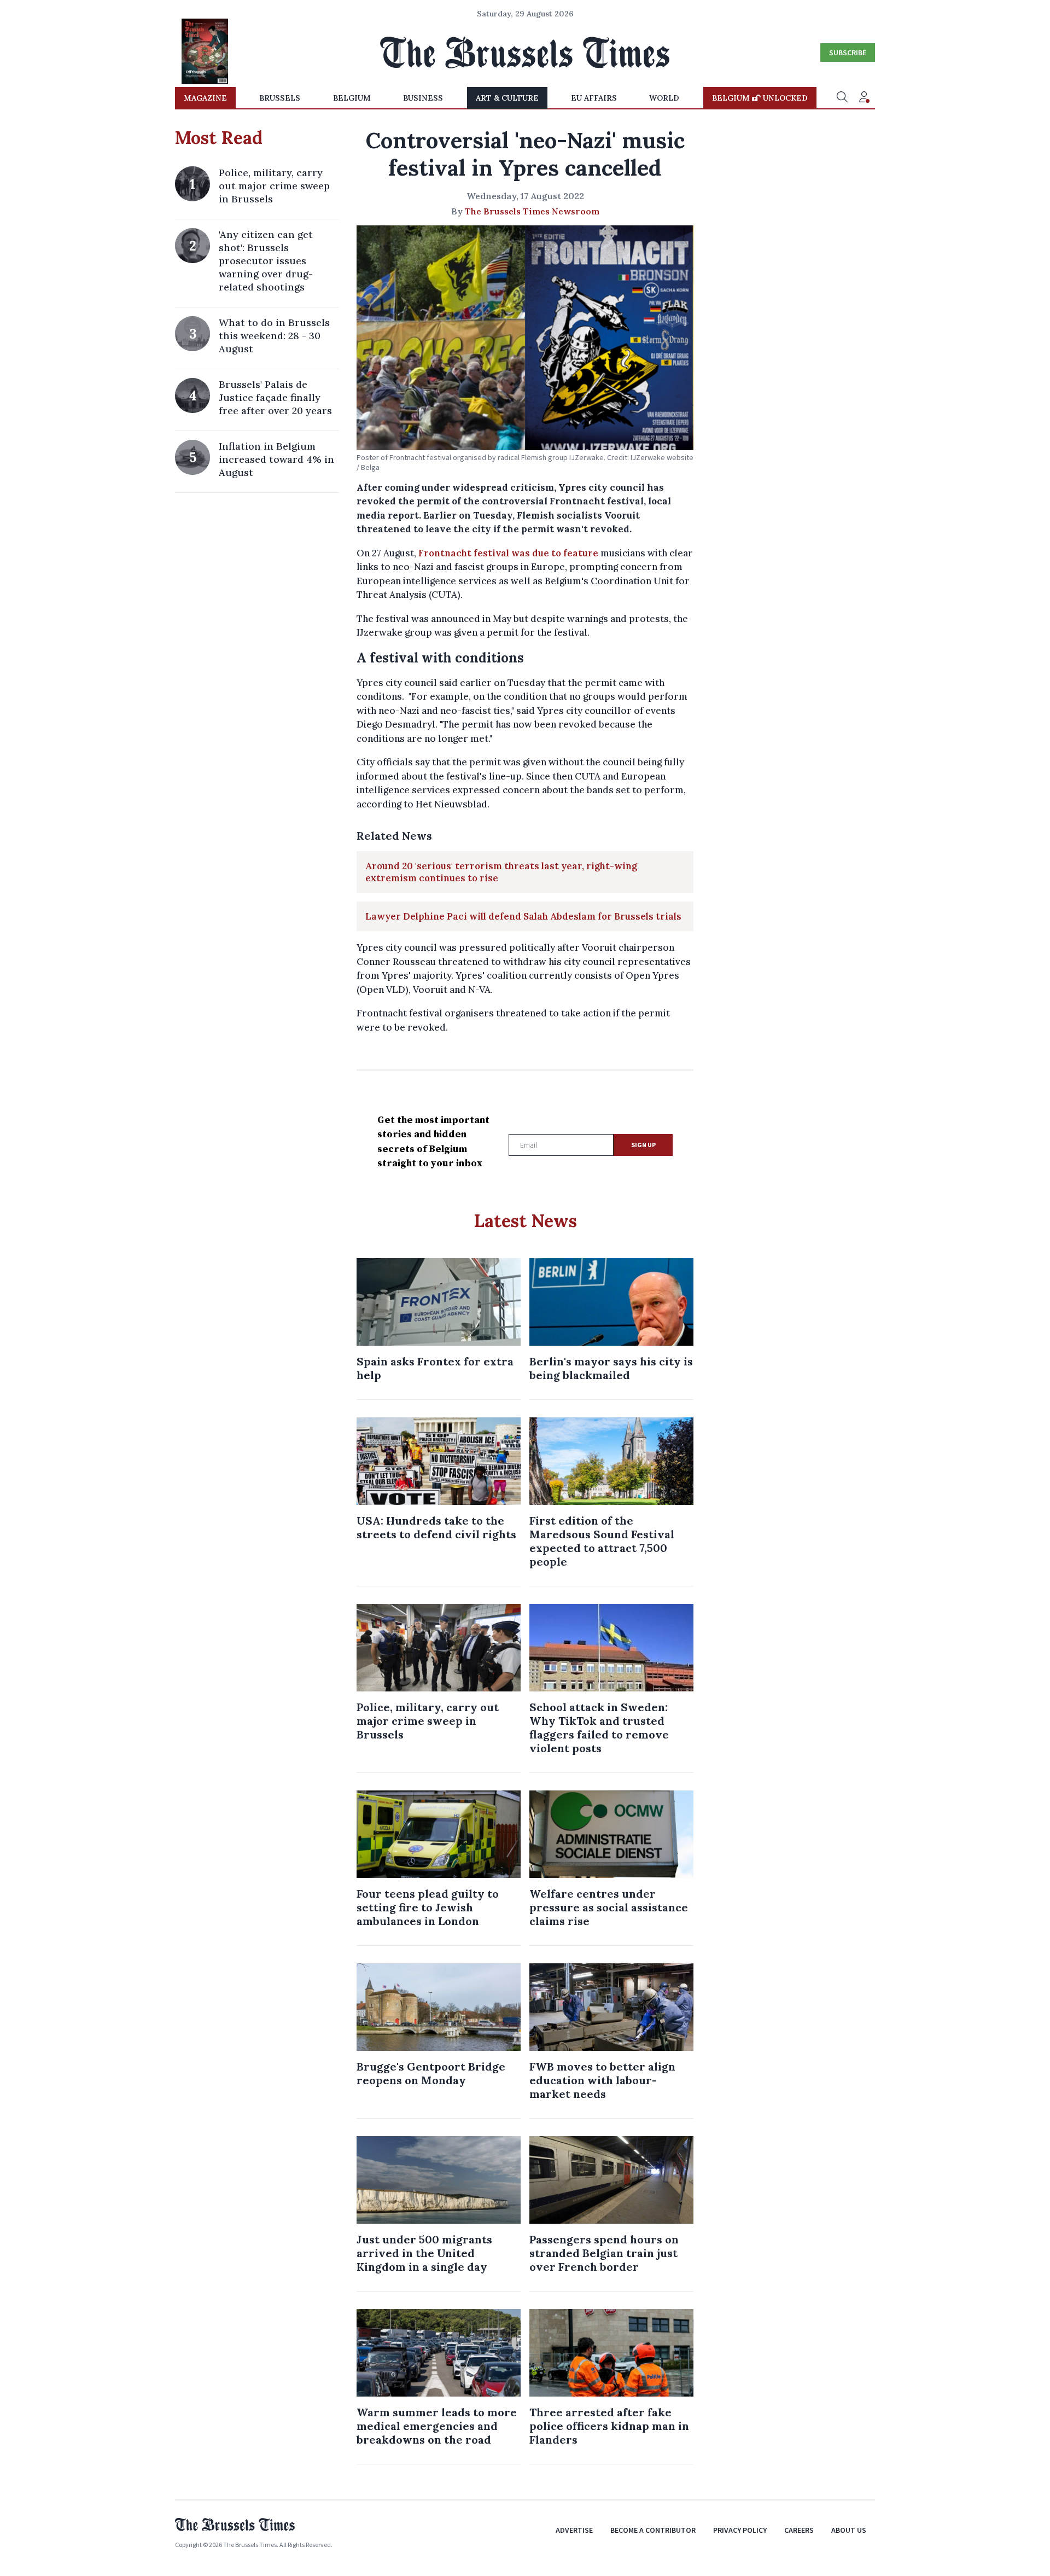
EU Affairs (594, 98)
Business (423, 98)
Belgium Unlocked (760, 98)
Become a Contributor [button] (653, 2530)
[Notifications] (864, 98)
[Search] (842, 98)
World (664, 98)
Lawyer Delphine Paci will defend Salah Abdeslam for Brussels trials (523, 916)
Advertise (574, 2530)
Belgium (352, 98)
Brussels (280, 98)
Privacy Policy (740, 2530)
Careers (799, 2530)
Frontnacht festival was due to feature (508, 553)
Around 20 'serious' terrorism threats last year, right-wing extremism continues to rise (501, 872)
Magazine (205, 98)
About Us (849, 2530)
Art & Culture (507, 98)
